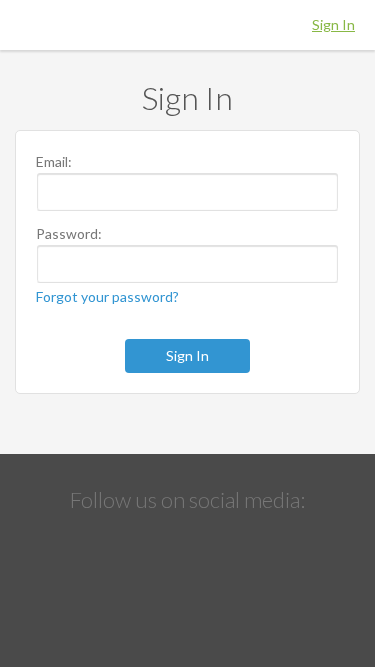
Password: (69, 234)
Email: (54, 162)
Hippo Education (188, 25)
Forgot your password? (107, 296)
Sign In (333, 24)
